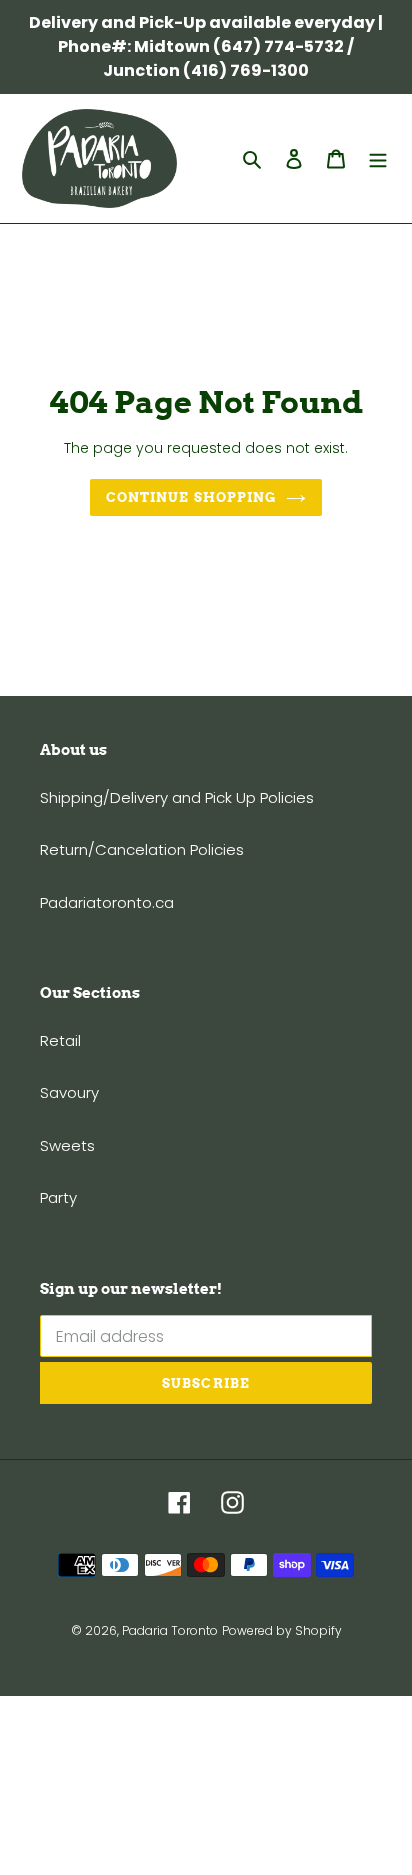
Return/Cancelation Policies (142, 849)
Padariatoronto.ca (107, 902)
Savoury (69, 1092)
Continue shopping (191, 497)
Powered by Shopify (282, 1630)
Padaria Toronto (170, 1630)
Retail (60, 1040)
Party (58, 1197)
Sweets (67, 1145)
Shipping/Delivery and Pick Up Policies (177, 797)
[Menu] (378, 158)
